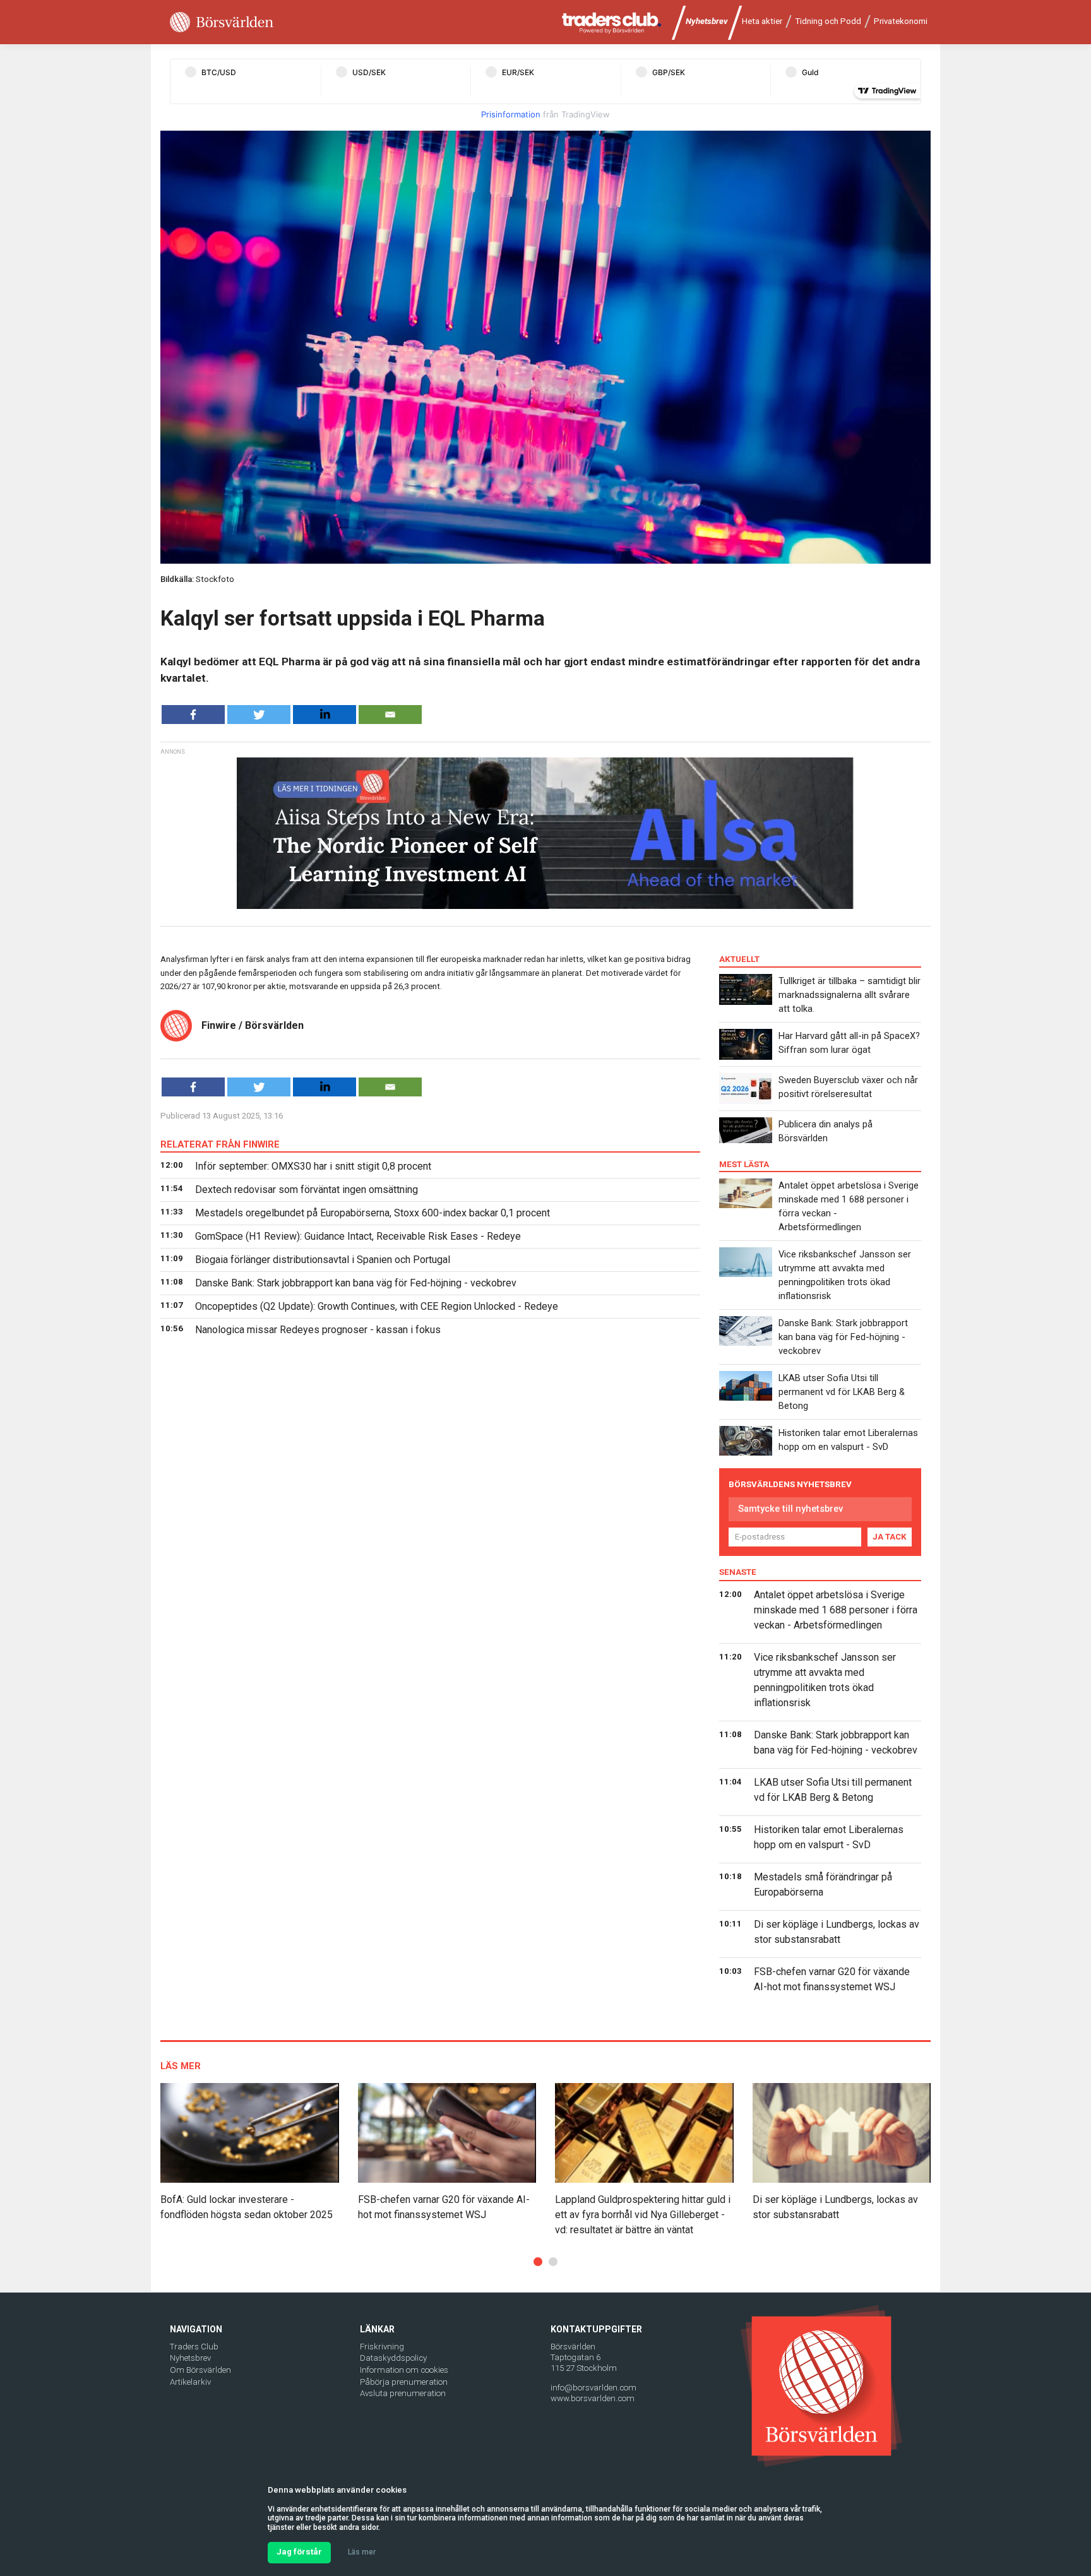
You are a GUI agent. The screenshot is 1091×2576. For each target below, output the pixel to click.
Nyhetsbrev (707, 21)
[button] (538, 2262)
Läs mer (362, 2552)
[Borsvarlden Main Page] (222, 22)
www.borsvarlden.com (593, 2398)
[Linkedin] (325, 715)
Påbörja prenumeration (404, 2382)
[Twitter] (259, 715)
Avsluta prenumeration (403, 2393)
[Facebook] (193, 715)
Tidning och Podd (828, 21)
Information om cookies (404, 2370)
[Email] (390, 715)
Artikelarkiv (190, 2382)
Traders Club (194, 2347)
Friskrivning (382, 2347)
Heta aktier (762, 21)
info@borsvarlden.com (593, 2388)
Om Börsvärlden (200, 2370)
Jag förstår (299, 2552)
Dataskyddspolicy (393, 2358)
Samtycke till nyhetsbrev (790, 1509)
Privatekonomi (901, 21)
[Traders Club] (612, 22)
